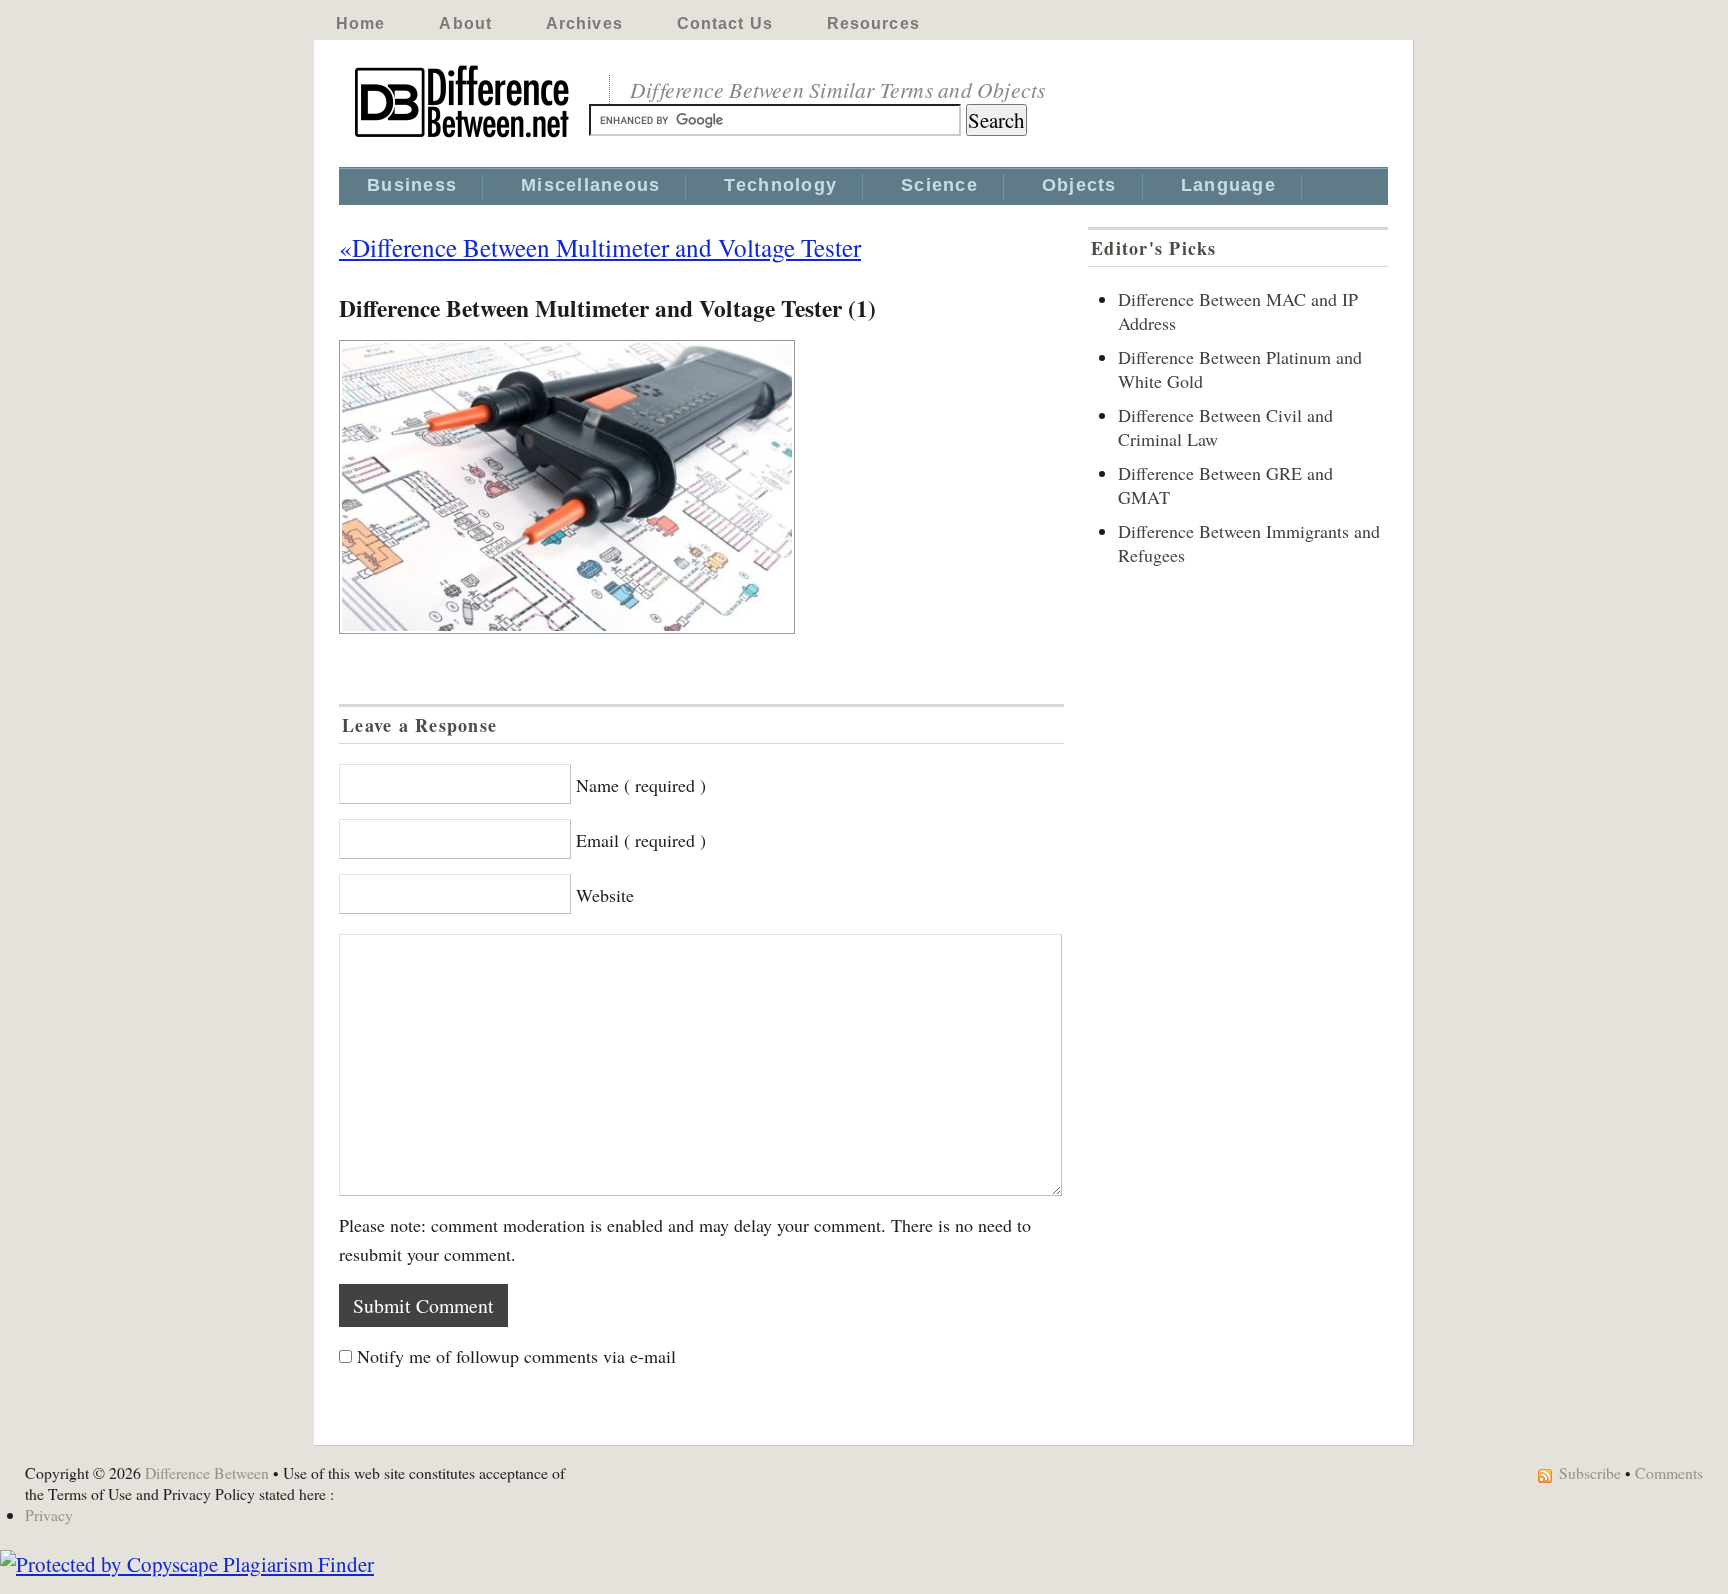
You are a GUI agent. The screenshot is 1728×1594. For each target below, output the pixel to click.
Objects (1079, 185)
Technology (780, 185)
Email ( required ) (641, 840)
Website (605, 895)
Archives (584, 23)
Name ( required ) (641, 785)
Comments (1669, 1472)
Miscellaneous (590, 185)
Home (360, 23)
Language (1228, 185)
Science (939, 185)
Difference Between (207, 1472)
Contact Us (725, 23)
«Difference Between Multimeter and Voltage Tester (600, 247)
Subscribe (1590, 1472)
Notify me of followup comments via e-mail (516, 1356)
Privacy (49, 1514)
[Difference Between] (464, 138)
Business (412, 185)
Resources (873, 23)
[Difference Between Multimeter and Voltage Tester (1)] (701, 487)
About (465, 23)
